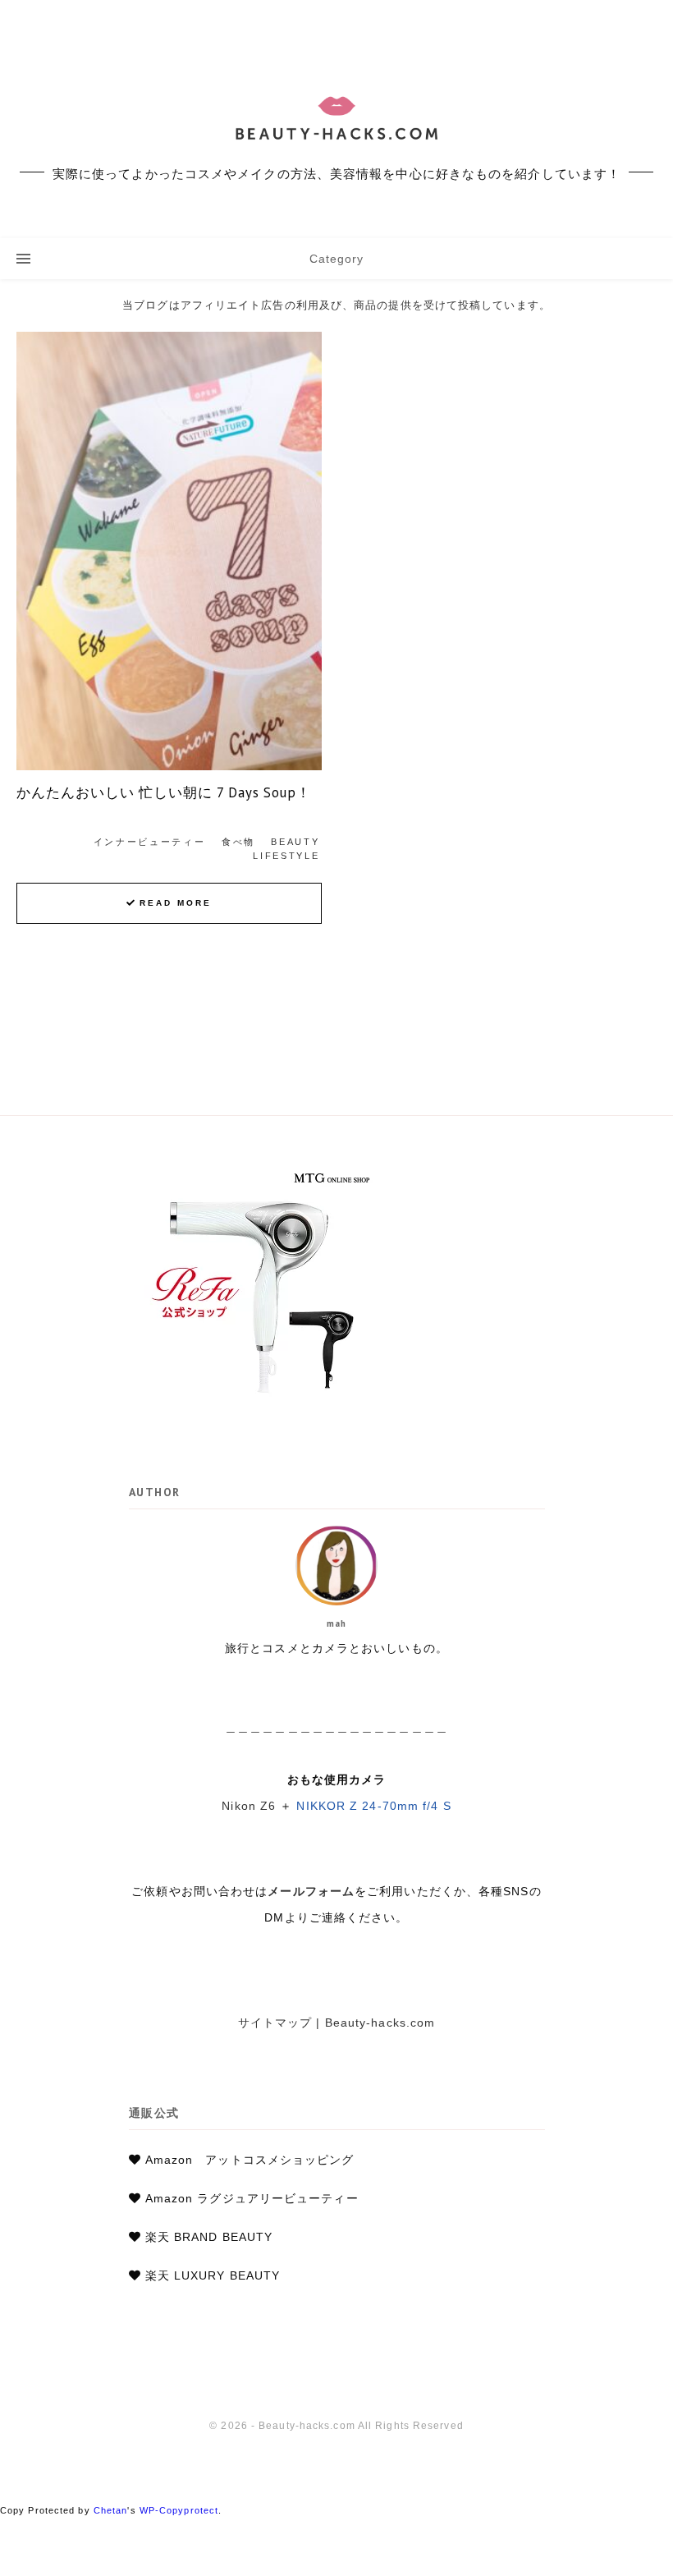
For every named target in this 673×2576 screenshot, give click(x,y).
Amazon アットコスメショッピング (250, 2160)
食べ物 (238, 842)
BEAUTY (295, 842)
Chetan (111, 2510)
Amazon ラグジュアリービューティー (252, 2198)
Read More (176, 903)
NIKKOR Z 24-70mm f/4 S (373, 1806)
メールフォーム (311, 1891)
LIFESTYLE (286, 856)
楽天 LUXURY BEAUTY (213, 2275)
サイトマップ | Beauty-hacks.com (337, 2023)
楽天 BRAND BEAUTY (209, 2237)
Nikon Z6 (249, 1806)
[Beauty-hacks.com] (336, 119)
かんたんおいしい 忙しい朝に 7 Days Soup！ (164, 792)
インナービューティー (150, 842)
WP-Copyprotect (179, 2510)
